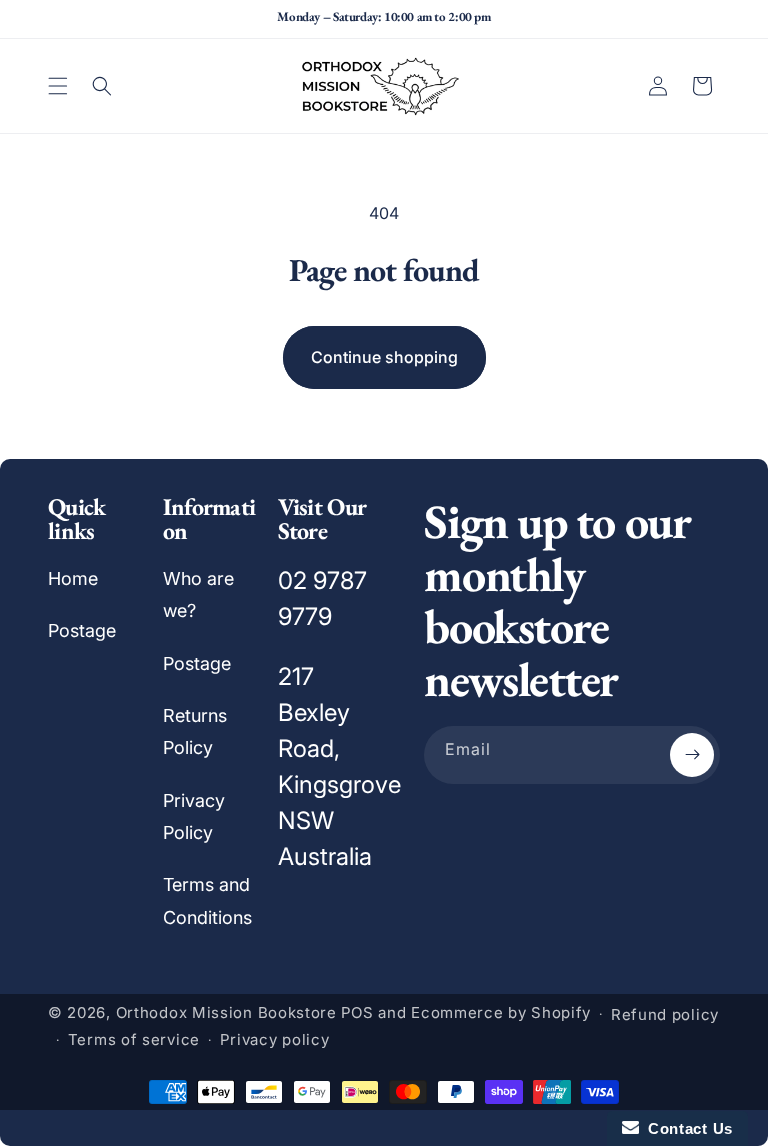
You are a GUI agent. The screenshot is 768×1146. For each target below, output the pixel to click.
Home (73, 578)
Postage (82, 630)
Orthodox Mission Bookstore (226, 1012)
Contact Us (686, 1128)
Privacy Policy (194, 816)
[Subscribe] (692, 755)
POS (357, 1012)
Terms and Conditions (207, 900)
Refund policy (665, 1014)
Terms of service (134, 1039)
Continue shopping (384, 357)
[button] (58, 86)
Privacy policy (275, 1039)
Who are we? (198, 594)
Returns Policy (195, 731)
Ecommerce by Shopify (501, 1012)
